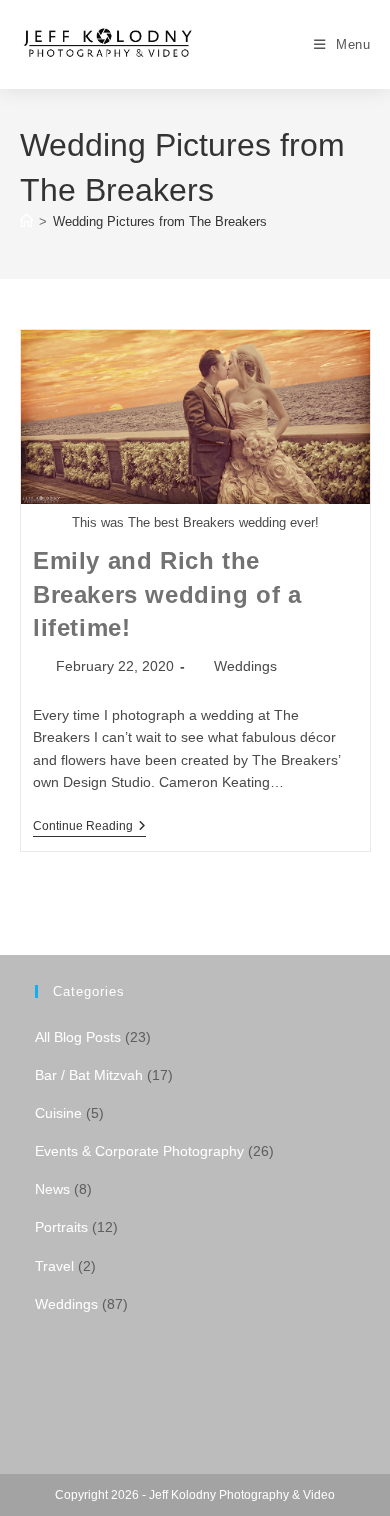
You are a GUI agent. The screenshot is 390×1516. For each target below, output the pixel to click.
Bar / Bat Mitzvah (89, 1075)
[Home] (26, 221)
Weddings (245, 666)
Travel (54, 1266)
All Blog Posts (78, 1037)
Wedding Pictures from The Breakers (160, 221)
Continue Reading (89, 827)
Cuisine (58, 1113)
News (52, 1189)
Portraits (61, 1227)
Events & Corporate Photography (139, 1151)
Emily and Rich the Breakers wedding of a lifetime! (167, 594)
